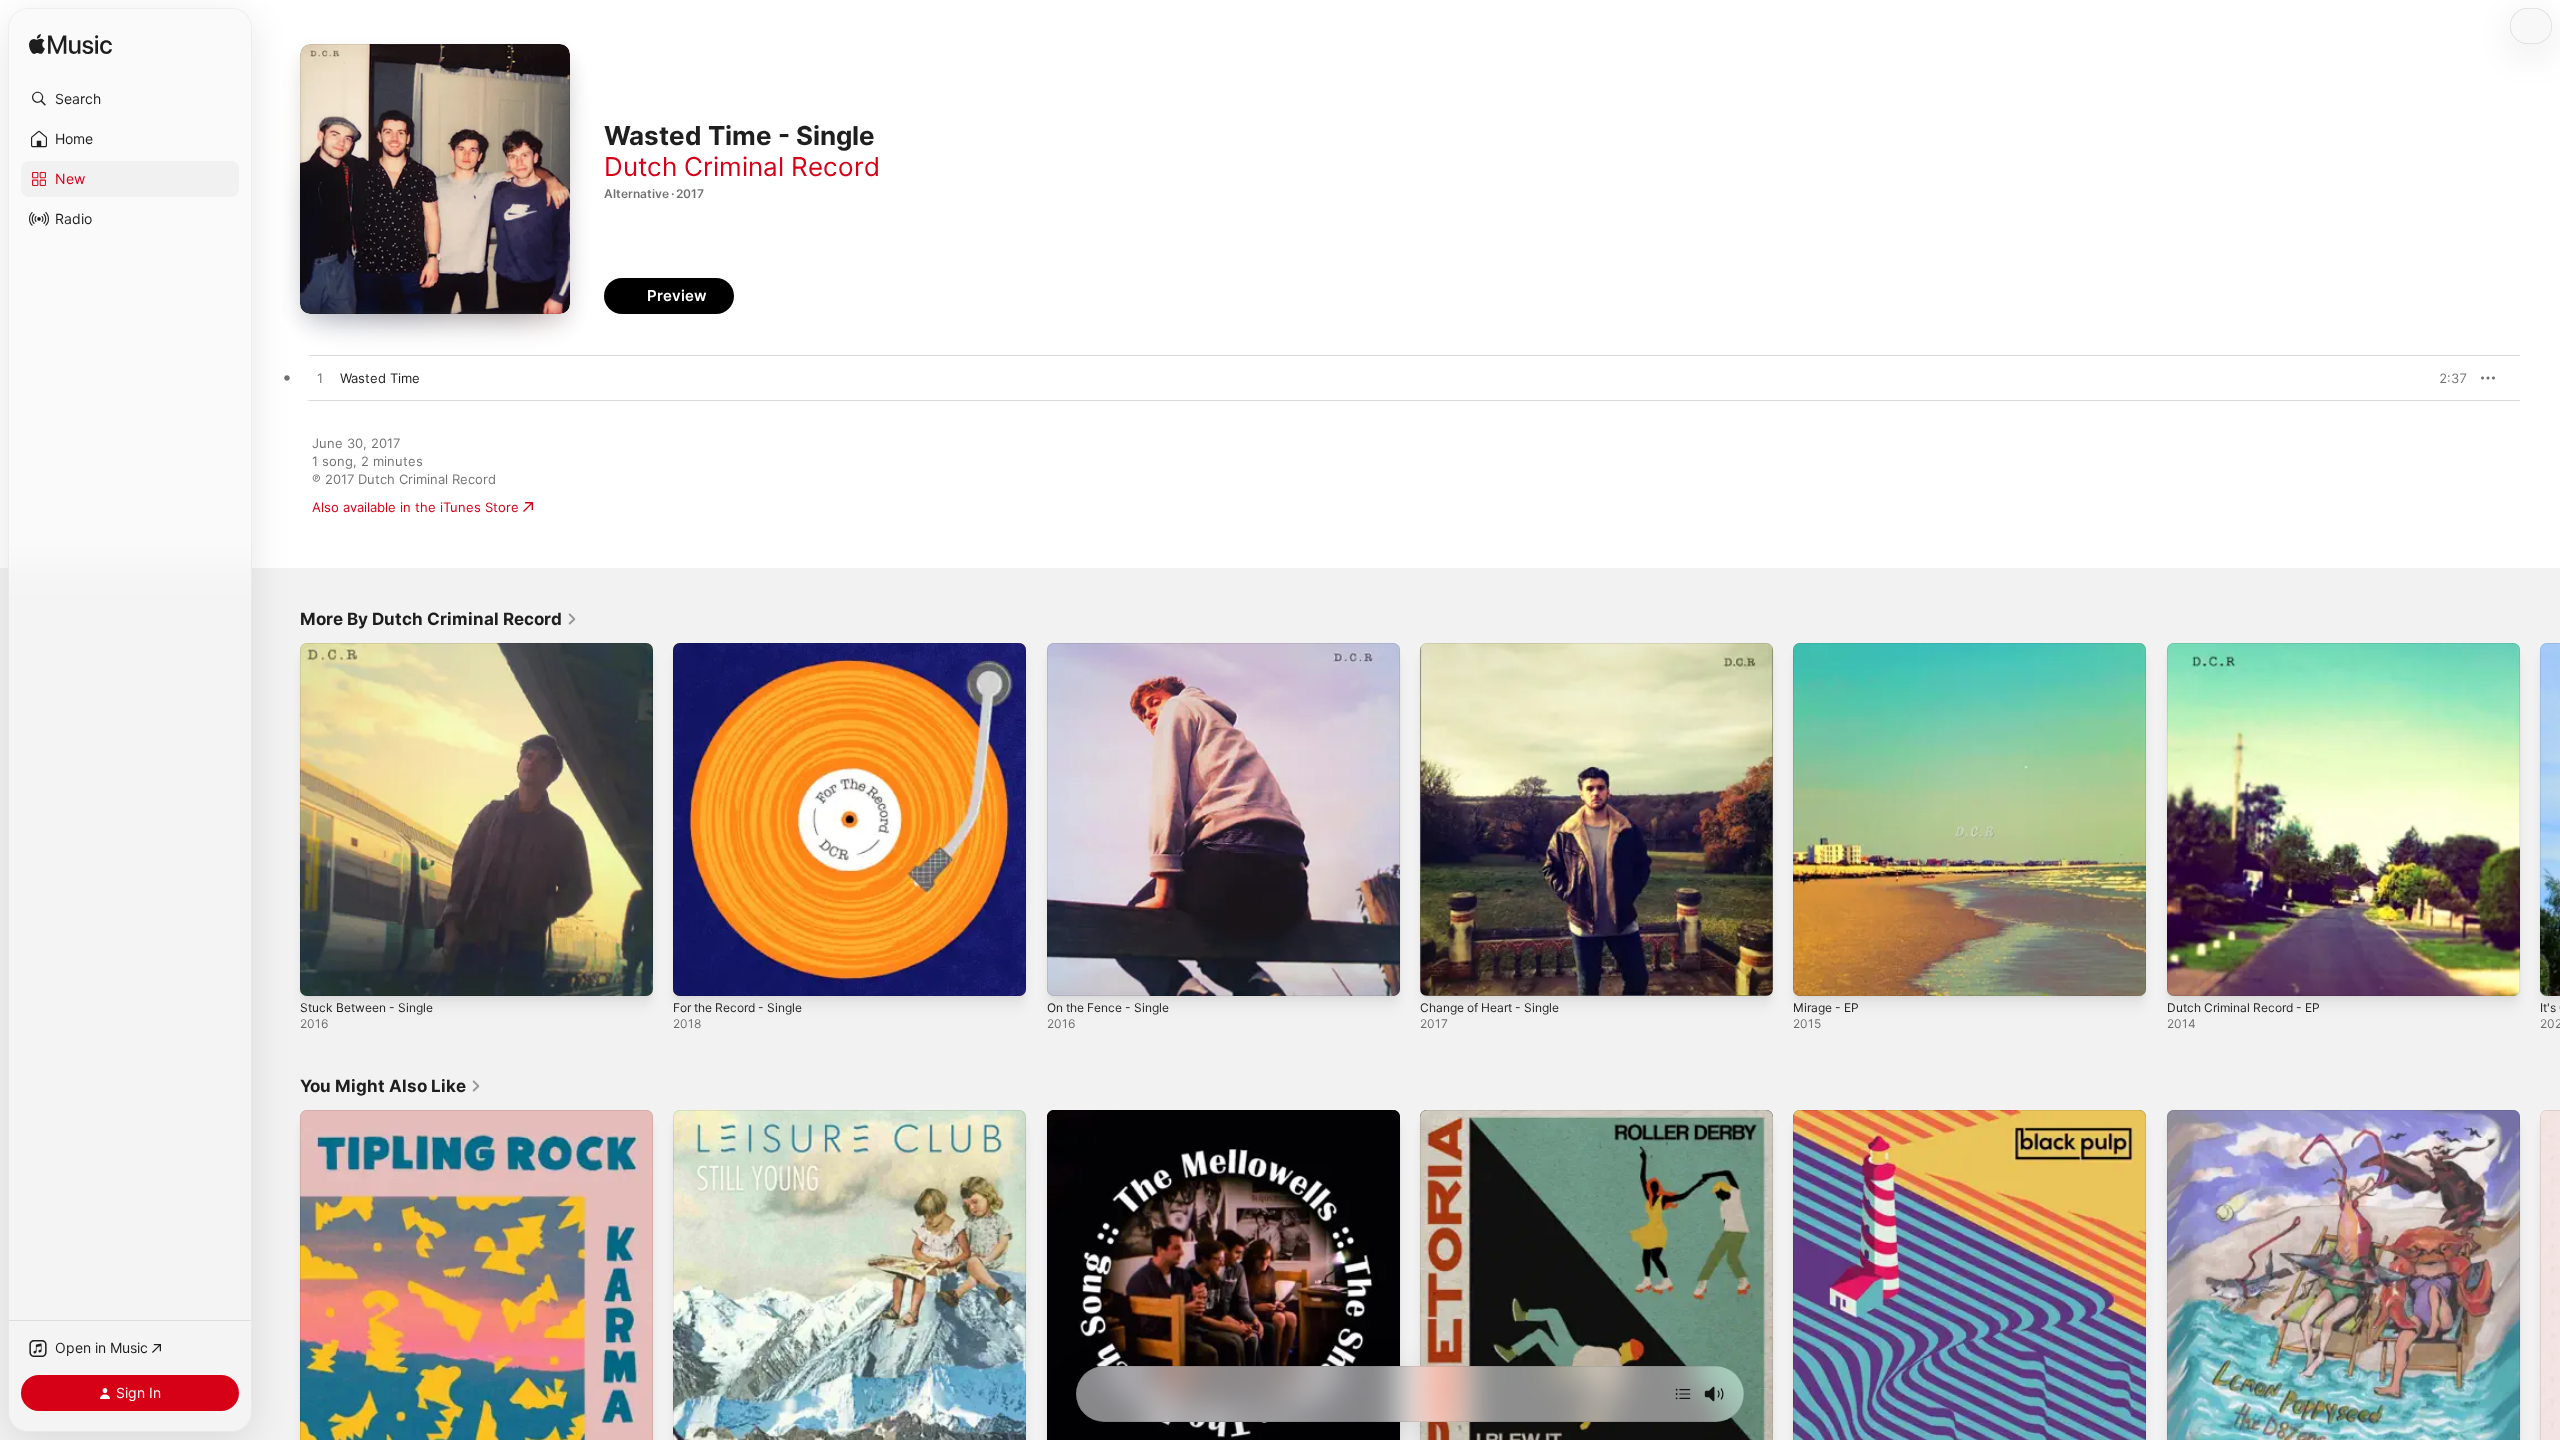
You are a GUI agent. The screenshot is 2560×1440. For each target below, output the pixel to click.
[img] (70, 45)
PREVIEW (2445, 378)
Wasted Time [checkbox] (380, 378)
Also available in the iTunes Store (415, 507)
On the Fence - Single (1115, 651)
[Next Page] (2540, 820)
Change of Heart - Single (1498, 651)
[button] (130, 99)
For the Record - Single (745, 651)
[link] (439, 619)
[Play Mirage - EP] (1818, 971)
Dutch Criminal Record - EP (2251, 651)
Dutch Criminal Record (742, 166)
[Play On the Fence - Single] (1072, 971)
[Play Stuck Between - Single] (325, 971)
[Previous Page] (280, 820)
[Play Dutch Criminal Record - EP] (2192, 971)
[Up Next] (1683, 1394)
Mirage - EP (1829, 651)
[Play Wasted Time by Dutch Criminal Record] (320, 379)
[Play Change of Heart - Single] (1445, 971)
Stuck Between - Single (373, 651)
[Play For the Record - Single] (698, 971)
